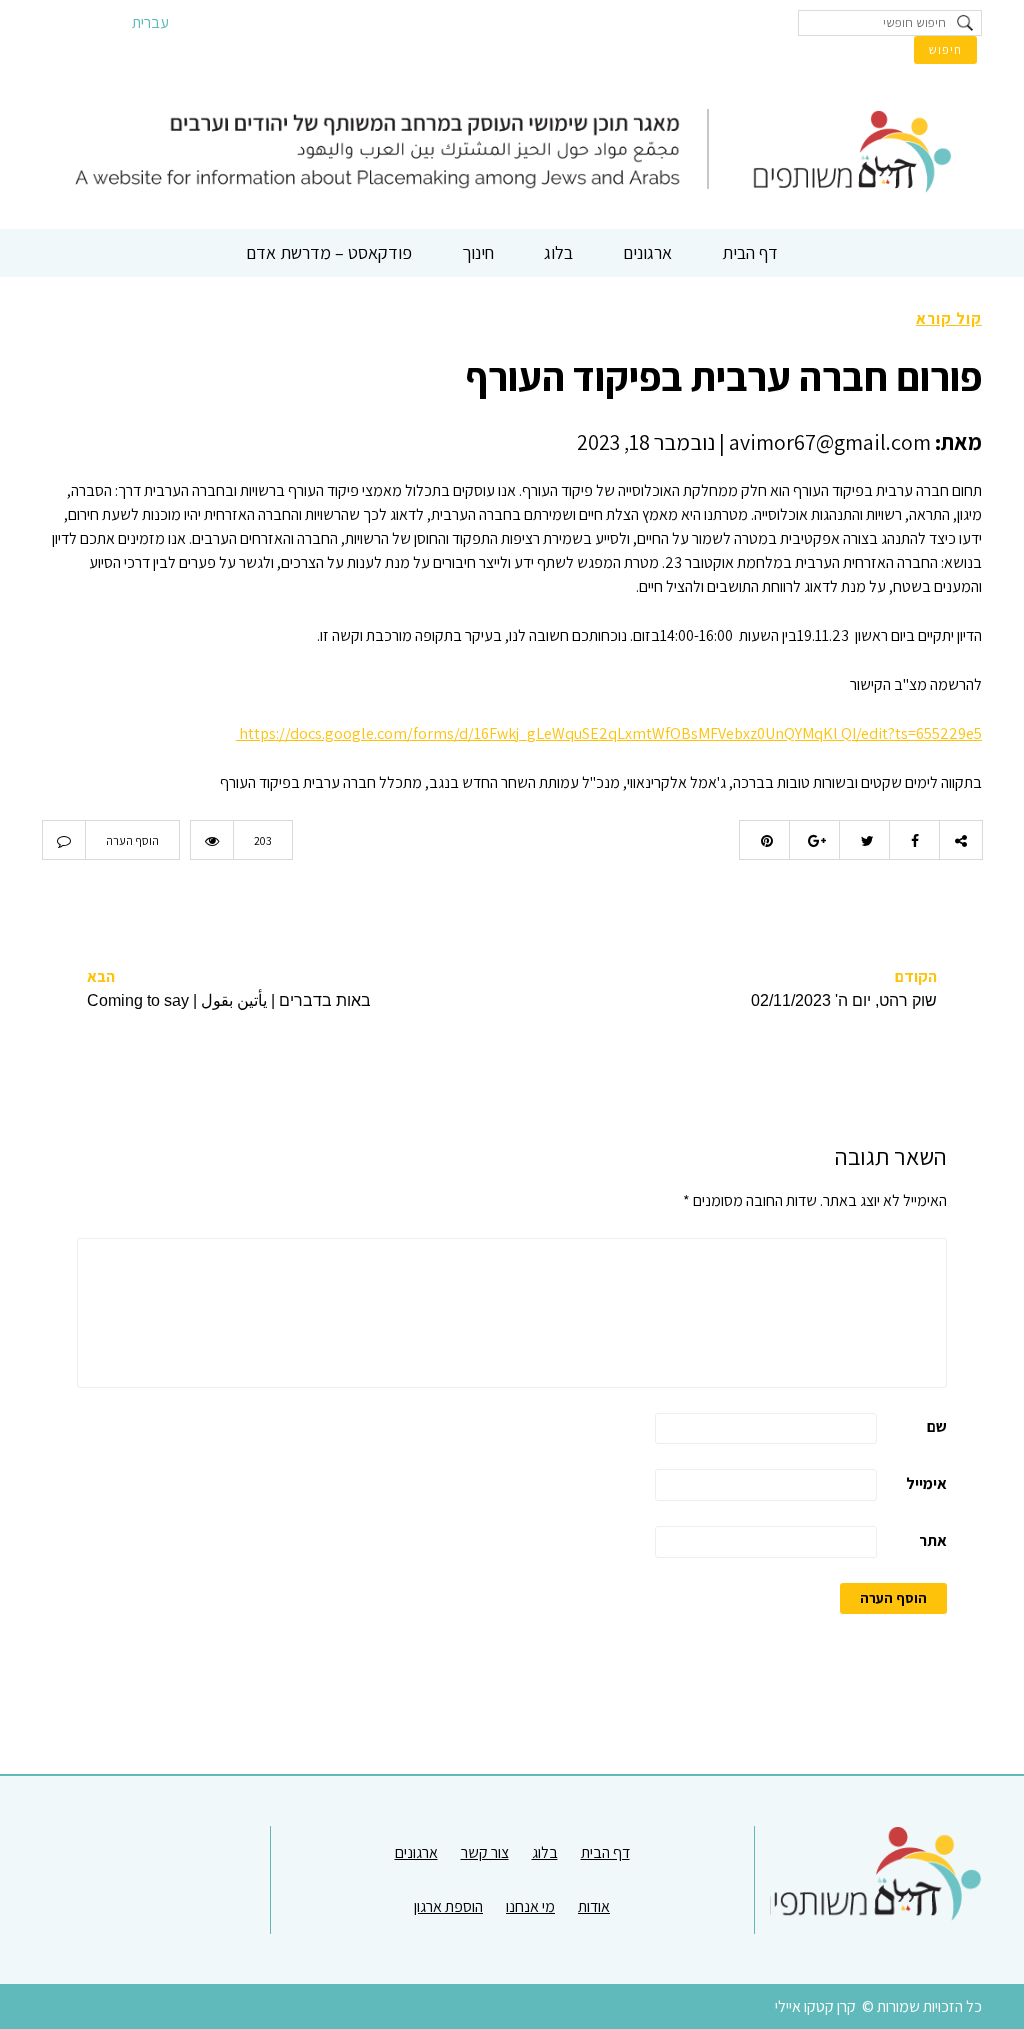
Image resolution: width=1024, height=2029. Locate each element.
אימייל (926, 1483)
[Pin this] (764, 840)
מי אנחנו (530, 1906)
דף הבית (750, 252)
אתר (933, 1540)
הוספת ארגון (448, 1906)
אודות (594, 1906)
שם (937, 1426)
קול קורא (949, 318)
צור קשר (485, 1852)
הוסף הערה (132, 840)
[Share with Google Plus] (814, 840)
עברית (150, 22)
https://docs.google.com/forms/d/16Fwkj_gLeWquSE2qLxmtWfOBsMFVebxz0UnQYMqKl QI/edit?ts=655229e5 (609, 733)
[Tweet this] (864, 840)
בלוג (558, 252)
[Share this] (914, 840)
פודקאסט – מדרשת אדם (329, 252)
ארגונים (647, 252)
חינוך (478, 252)
